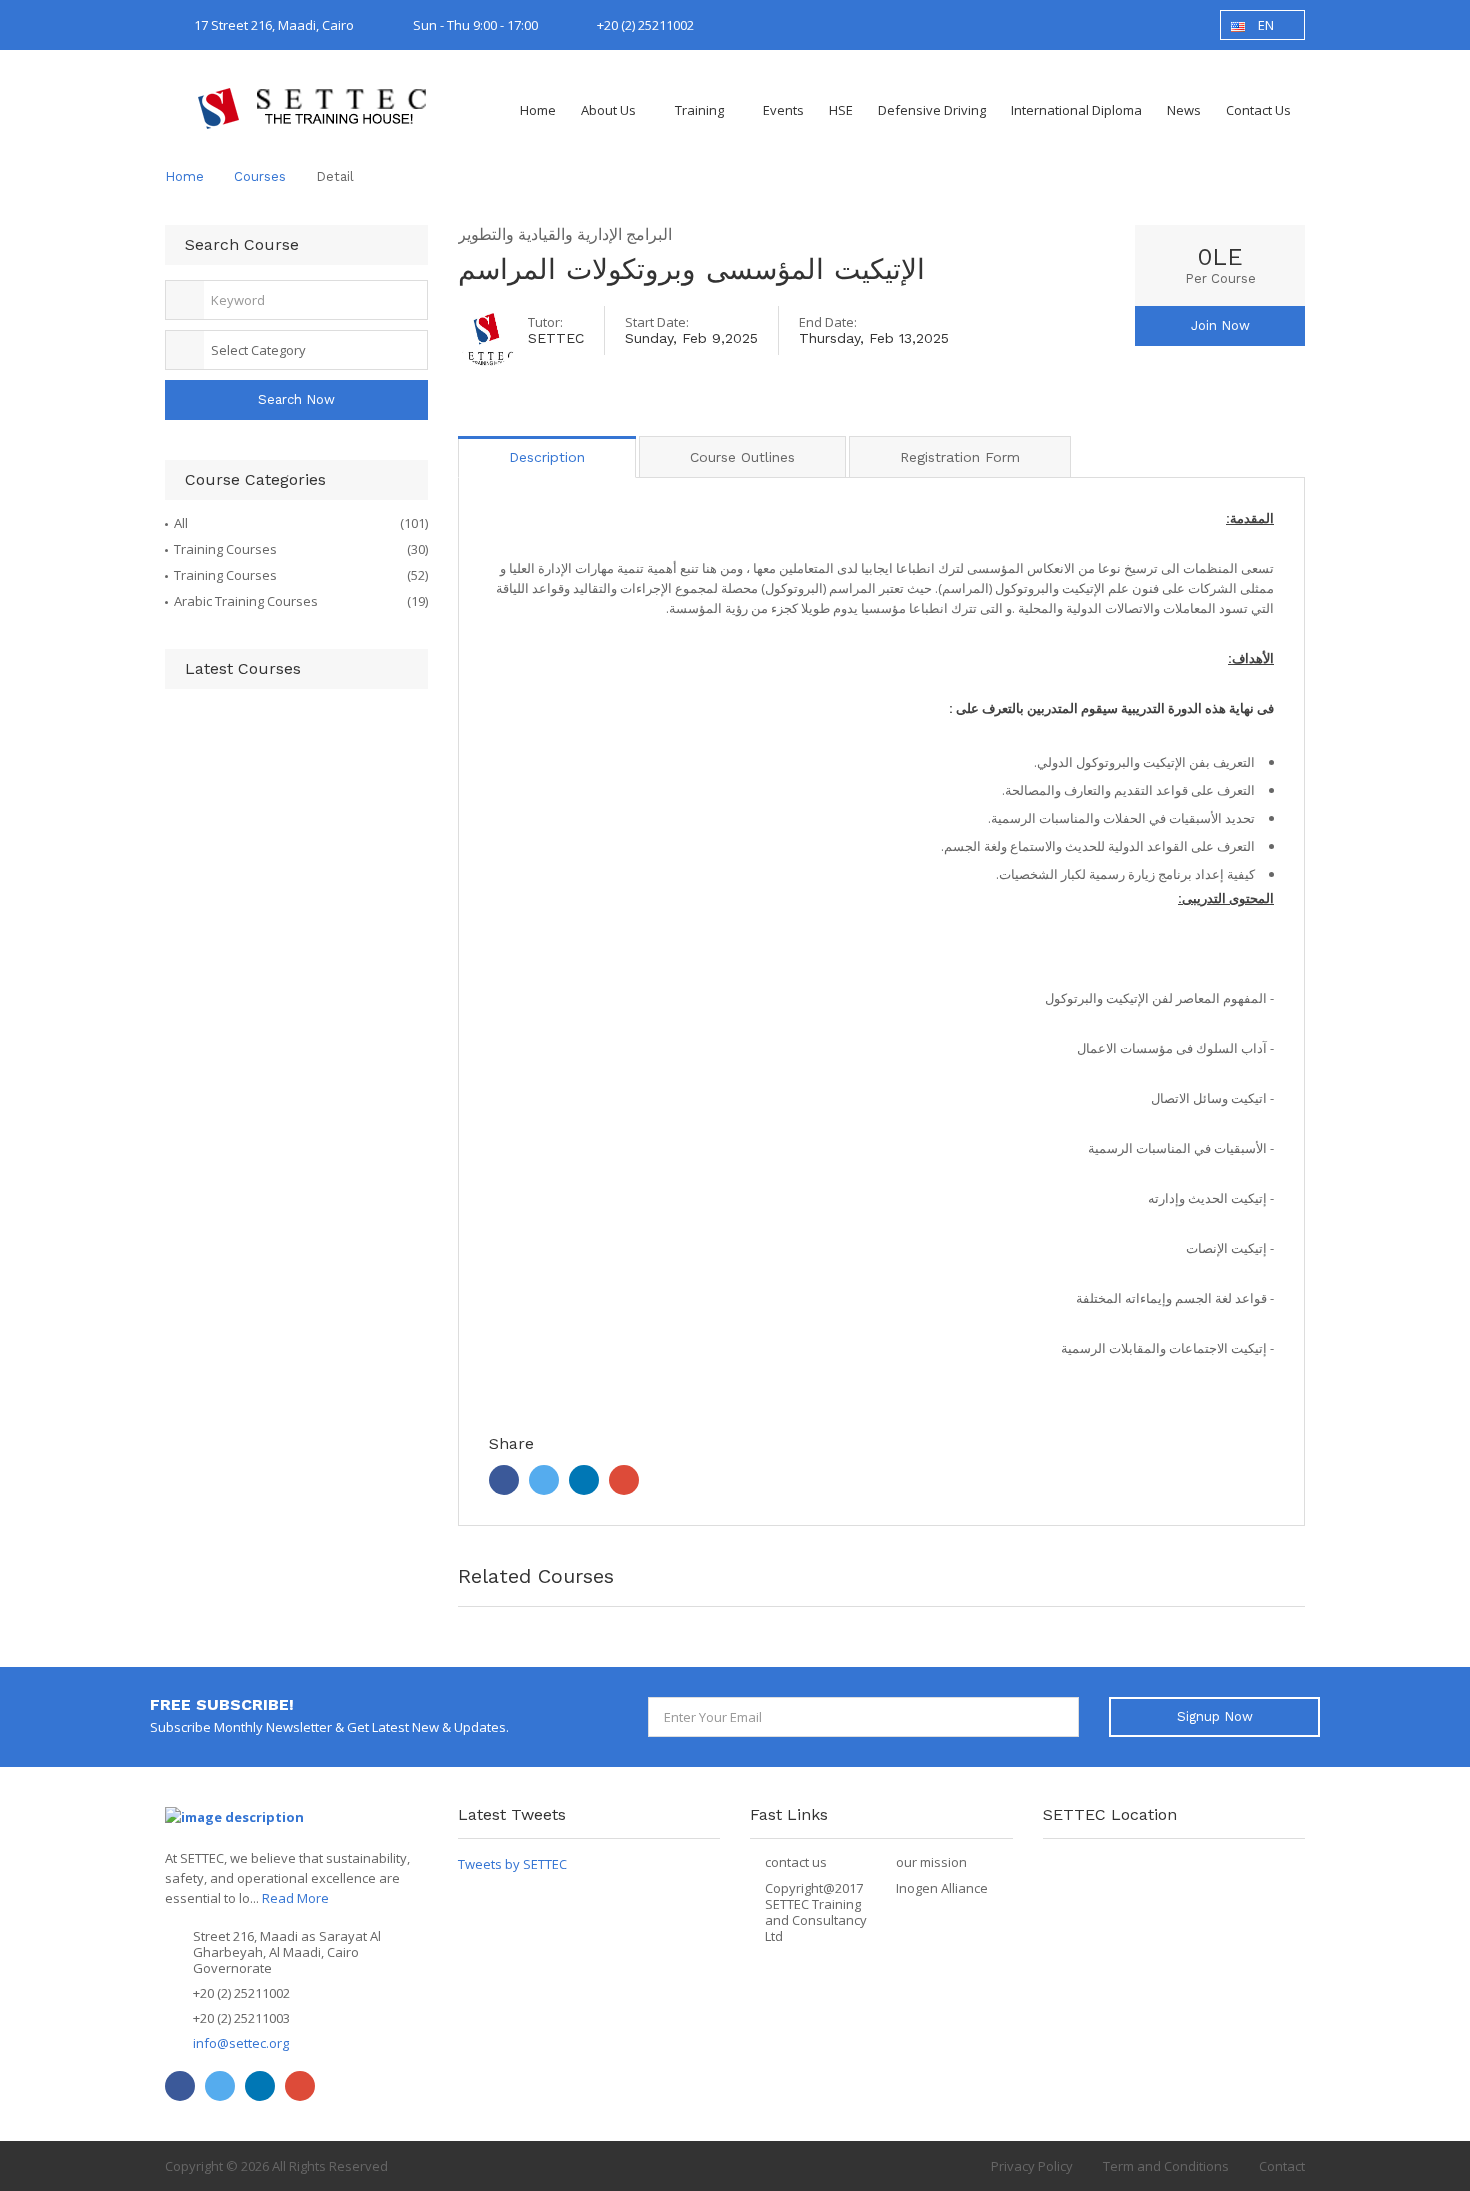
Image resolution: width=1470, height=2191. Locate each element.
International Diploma (1076, 110)
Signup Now (1215, 1716)
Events (783, 110)
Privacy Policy (1032, 2166)
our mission (931, 1862)
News (1184, 110)
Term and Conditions (1166, 2166)
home (184, 176)
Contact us (1258, 110)
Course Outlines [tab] (742, 457)
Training (699, 110)
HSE (841, 110)
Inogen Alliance (942, 1888)
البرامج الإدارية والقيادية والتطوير (565, 234)
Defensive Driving (932, 110)
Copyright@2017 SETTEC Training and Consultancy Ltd (816, 1912)
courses (260, 176)
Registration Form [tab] (960, 457)
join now (1220, 325)
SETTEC (556, 338)
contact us (796, 1862)
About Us (608, 110)
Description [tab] (547, 457)
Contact (1282, 2166)
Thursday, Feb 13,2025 (874, 338)
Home (538, 110)
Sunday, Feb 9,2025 (691, 338)
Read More (295, 1898)
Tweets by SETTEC (512, 1864)
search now (296, 399)
